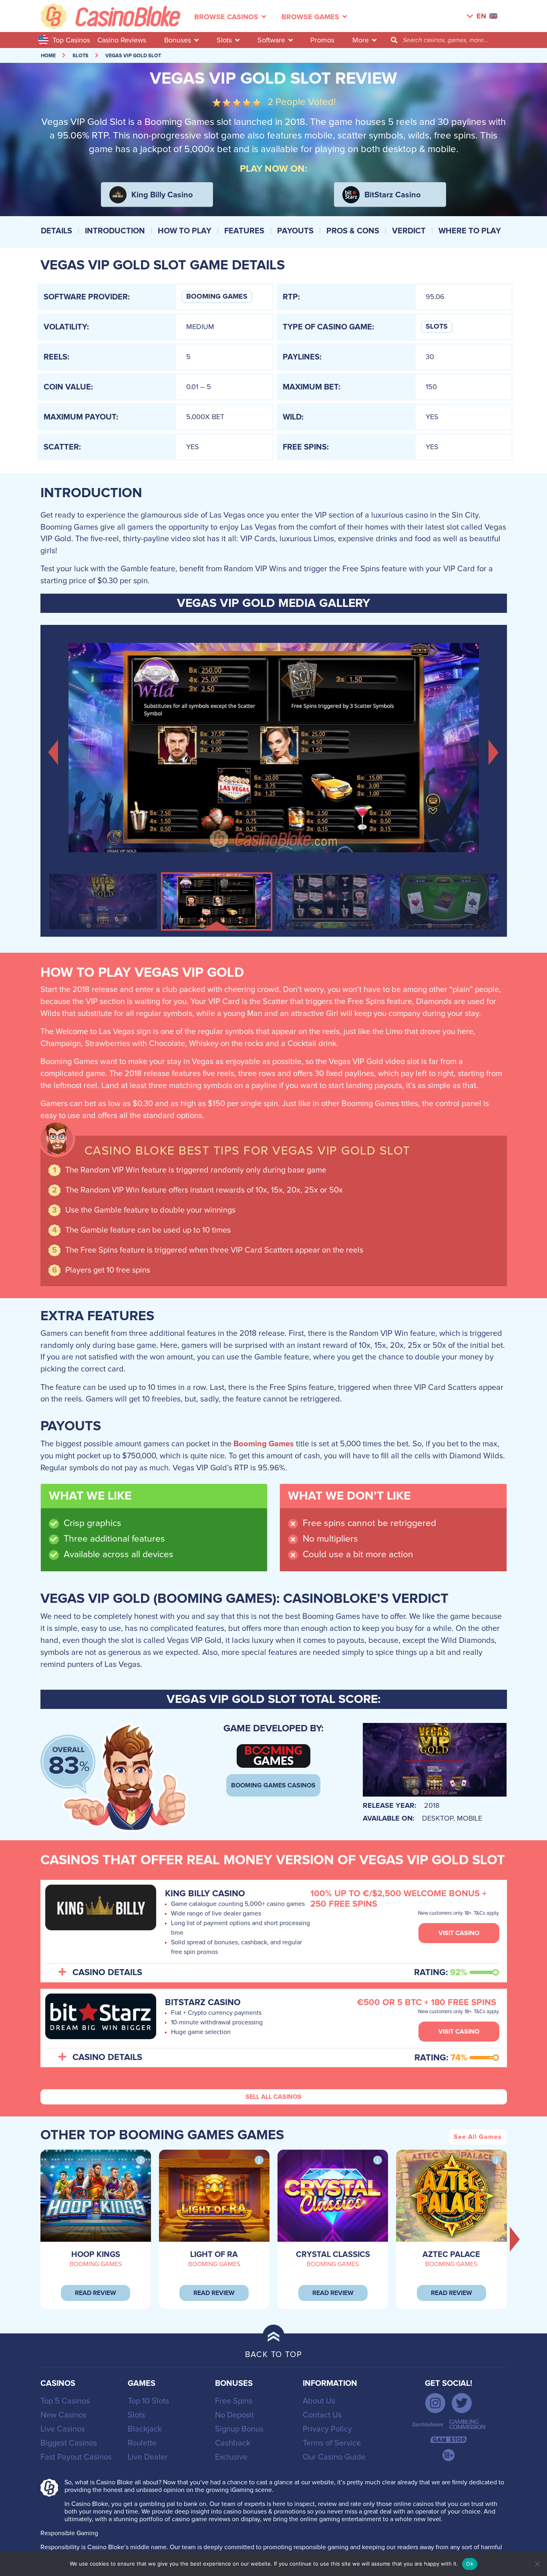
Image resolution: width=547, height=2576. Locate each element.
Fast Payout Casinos (76, 2457)
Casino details (107, 1973)
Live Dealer (148, 2457)
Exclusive (231, 2457)
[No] (537, 2564)
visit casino (459, 1933)
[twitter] (462, 2403)
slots (80, 56)
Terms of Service (332, 2443)
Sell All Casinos (273, 2097)
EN (481, 16)
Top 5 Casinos (65, 2401)
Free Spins (234, 2401)
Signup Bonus (239, 2429)
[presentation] (515, 2239)
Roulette (142, 2443)
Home (48, 56)
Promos (322, 40)
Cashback (233, 2443)
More (361, 40)
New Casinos (63, 2415)
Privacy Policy (327, 2429)
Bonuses (178, 40)
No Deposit (234, 2415)
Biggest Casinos (69, 2443)
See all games (478, 2137)
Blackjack (145, 2429)
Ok (470, 2564)
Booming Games (217, 297)
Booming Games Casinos (273, 1785)
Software (271, 40)
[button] (53, 752)
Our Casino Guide (334, 2457)
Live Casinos (63, 2429)
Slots (224, 40)
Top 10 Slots (148, 2401)
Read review (96, 2293)
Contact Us (322, 2415)
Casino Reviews (122, 40)
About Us (319, 2401)
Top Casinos (71, 40)
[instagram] (435, 2403)
